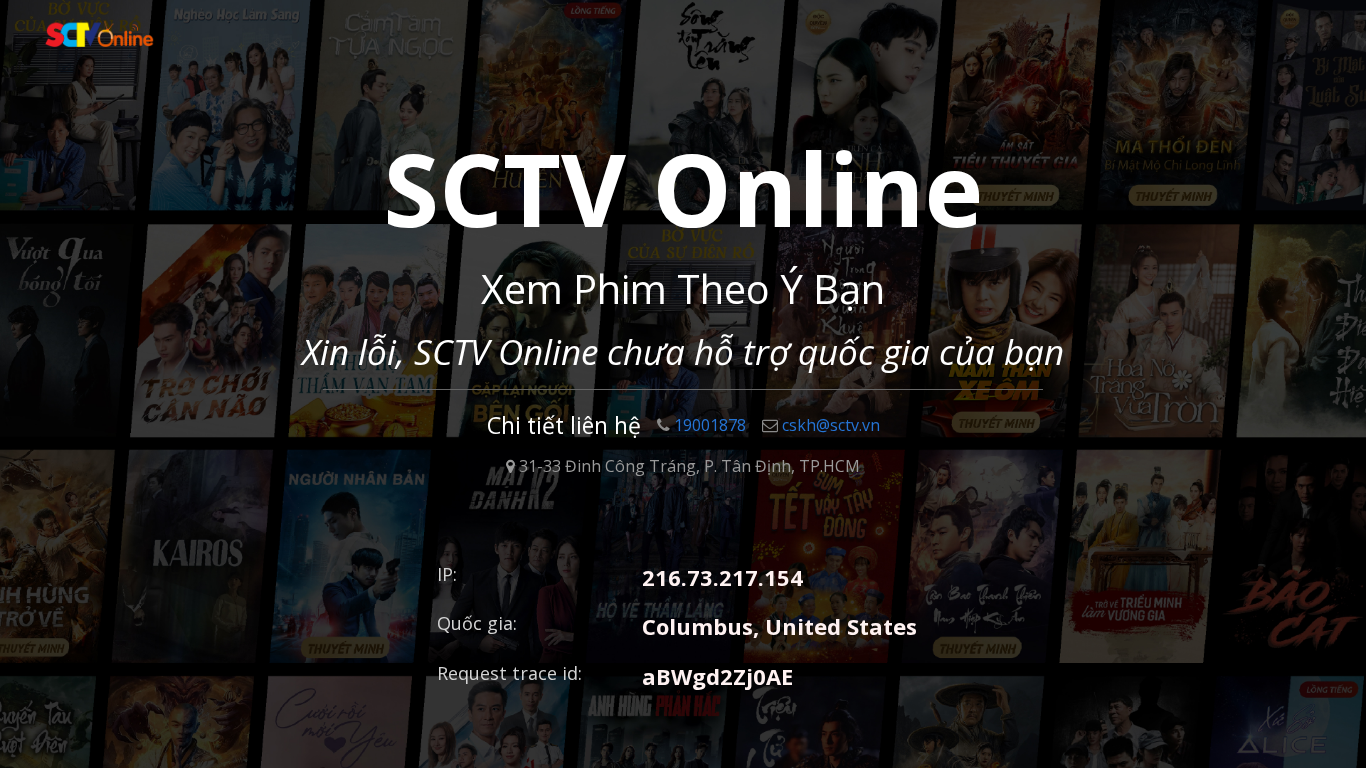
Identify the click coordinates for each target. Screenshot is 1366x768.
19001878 (710, 425)
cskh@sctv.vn (831, 425)
